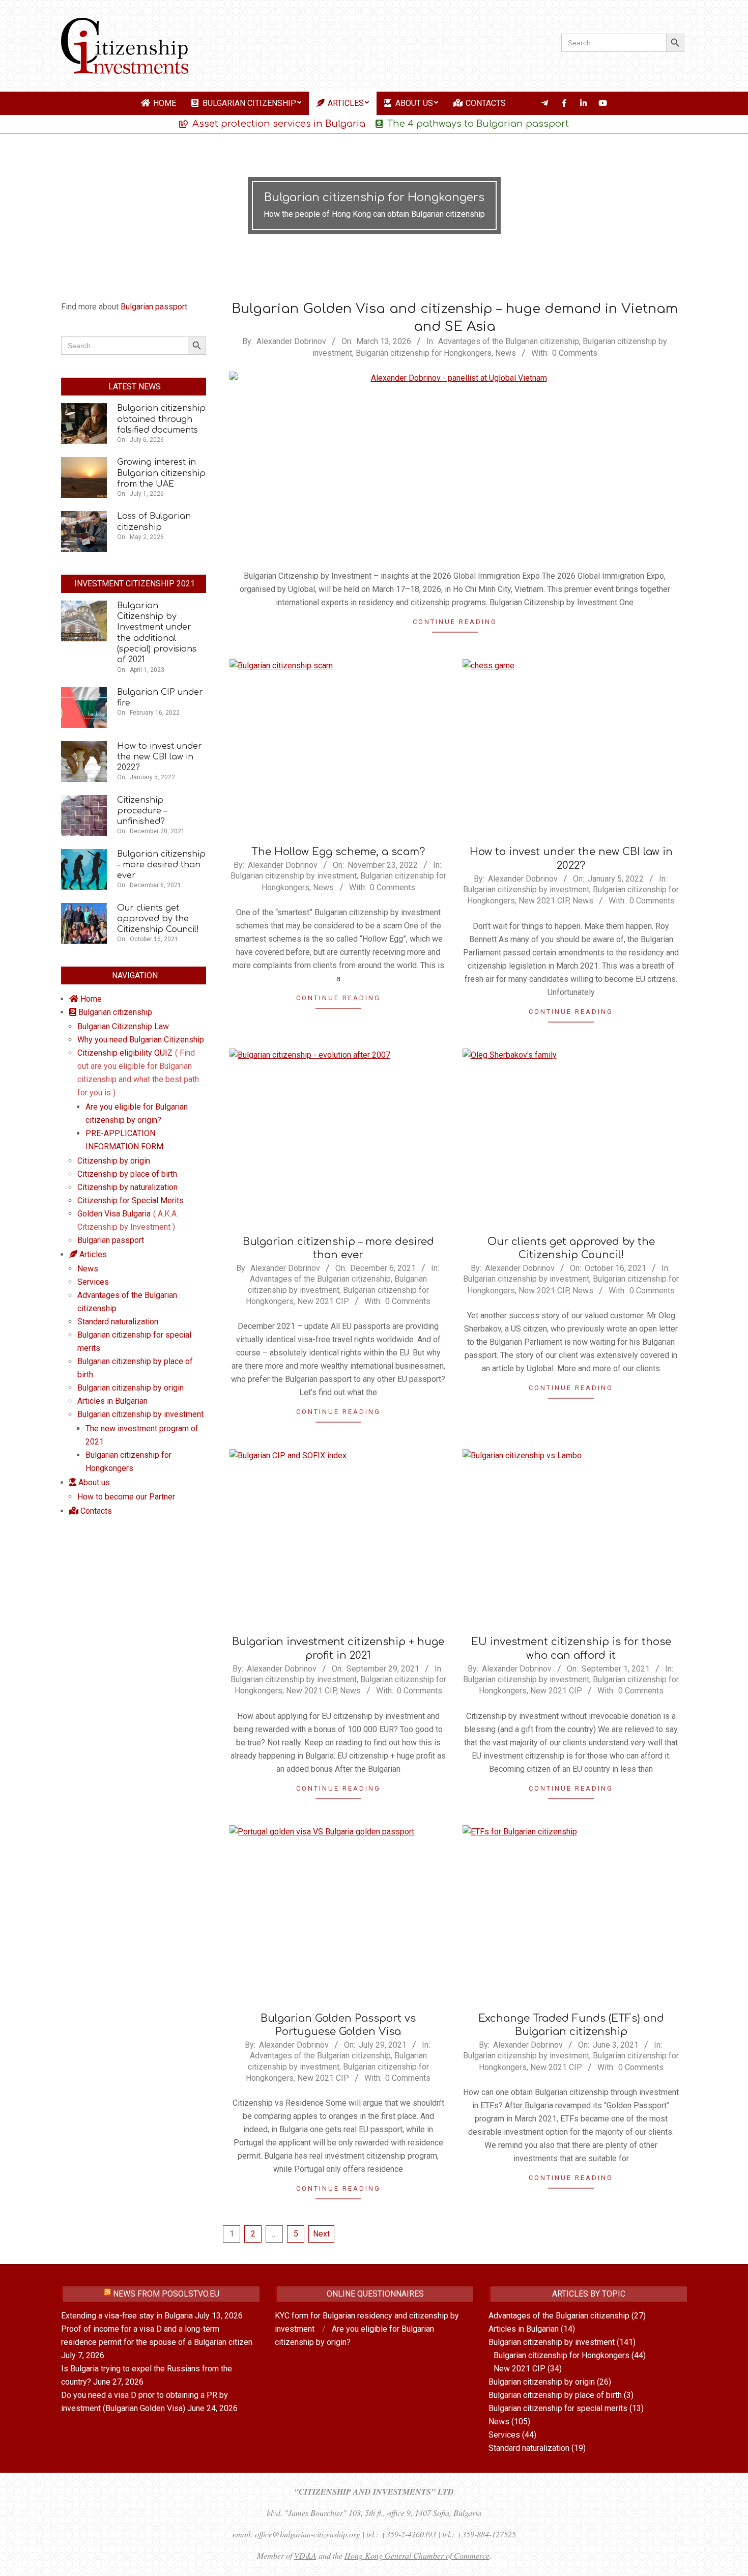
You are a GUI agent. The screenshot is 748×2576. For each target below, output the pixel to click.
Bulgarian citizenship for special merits (558, 2408)
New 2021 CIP (544, 901)
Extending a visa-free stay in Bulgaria (127, 2316)
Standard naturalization (529, 2448)
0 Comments (575, 353)
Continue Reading (455, 622)
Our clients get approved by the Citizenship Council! (158, 919)
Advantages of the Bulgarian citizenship (509, 341)
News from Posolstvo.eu (166, 2294)
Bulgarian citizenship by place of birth (555, 2395)
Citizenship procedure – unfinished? (142, 811)
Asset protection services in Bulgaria (279, 124)
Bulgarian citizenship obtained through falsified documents (161, 419)
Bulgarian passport (154, 307)
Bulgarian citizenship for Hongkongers (424, 353)
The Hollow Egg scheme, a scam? (338, 852)
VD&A (305, 2555)
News (506, 353)
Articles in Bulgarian (524, 2329)
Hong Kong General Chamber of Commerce (417, 2555)
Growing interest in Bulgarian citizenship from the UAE (161, 473)
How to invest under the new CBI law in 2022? (160, 757)
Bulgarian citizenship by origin (542, 2382)
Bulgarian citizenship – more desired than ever (161, 865)
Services (504, 2435)
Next (321, 2234)
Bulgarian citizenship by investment (294, 876)
